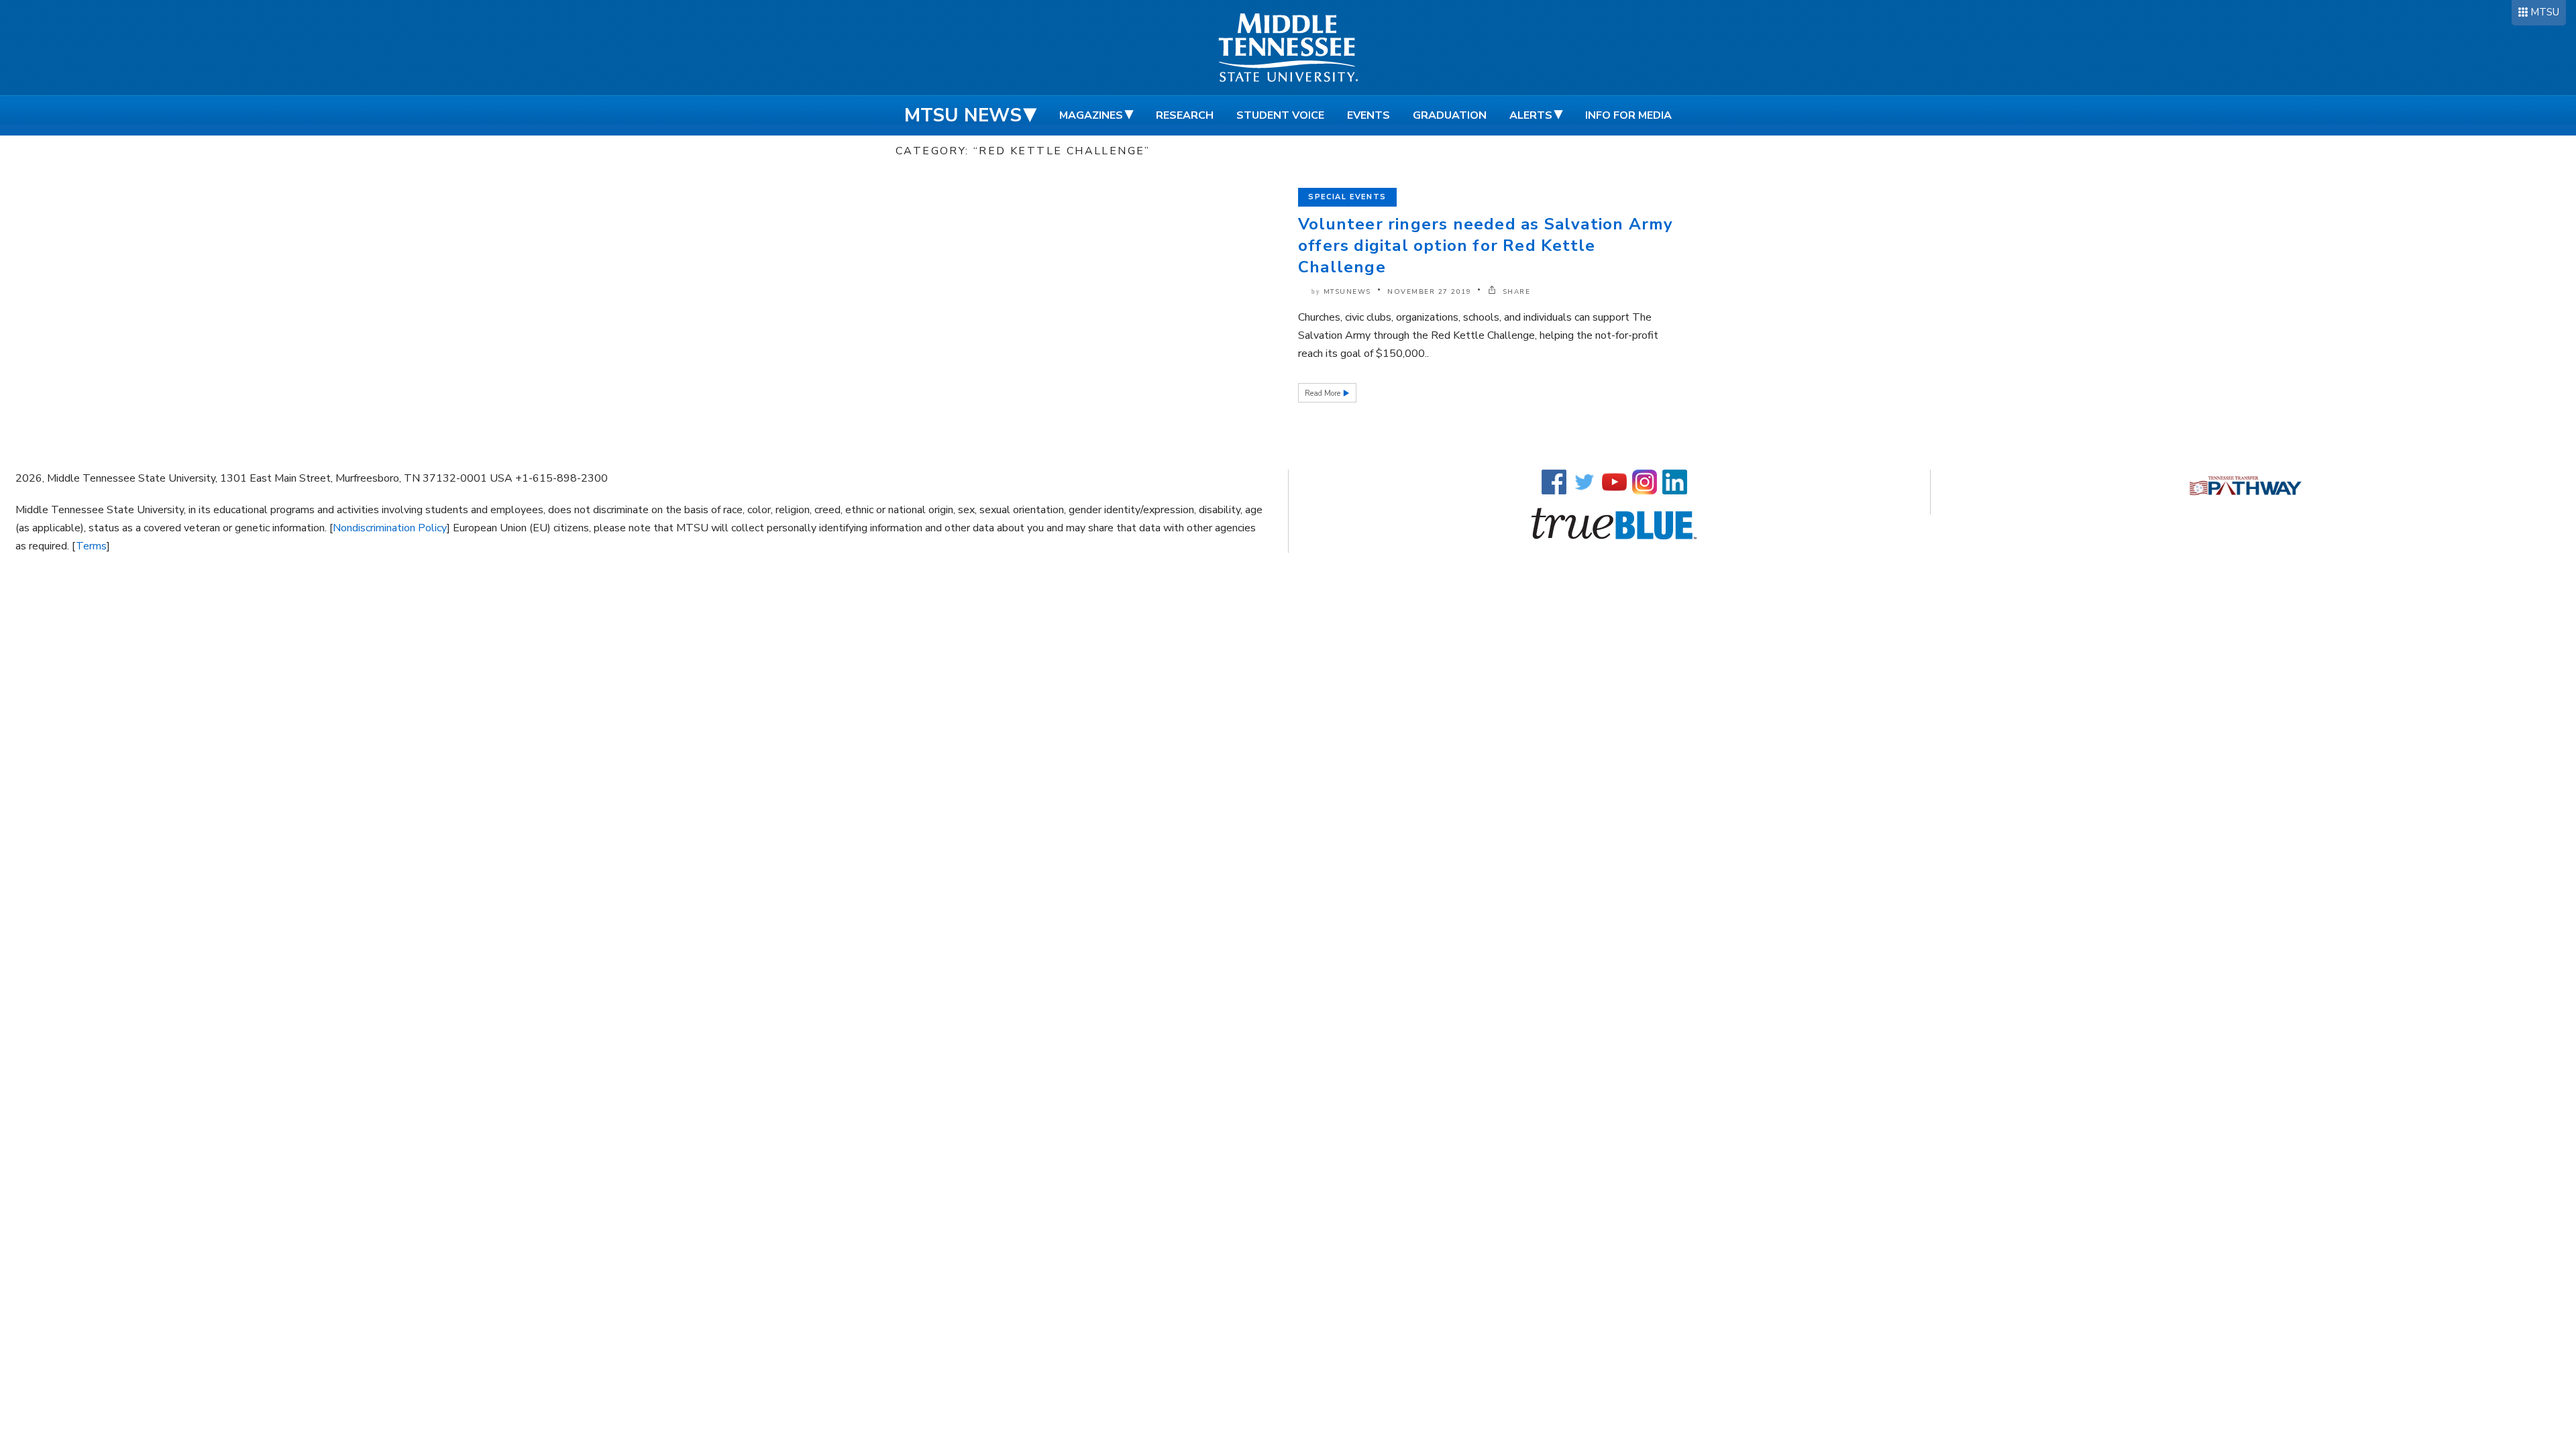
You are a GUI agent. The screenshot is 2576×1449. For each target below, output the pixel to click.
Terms (91, 546)
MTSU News (963, 115)
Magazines (1091, 115)
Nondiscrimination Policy (390, 528)
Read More (1324, 393)
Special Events (1347, 197)
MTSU (2545, 12)
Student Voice (1280, 115)
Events (1368, 115)
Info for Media (1628, 115)
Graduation (1450, 115)
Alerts (1531, 115)
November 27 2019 (1429, 292)
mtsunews (1347, 292)
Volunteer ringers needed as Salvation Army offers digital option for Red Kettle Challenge (1486, 246)
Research (1185, 115)
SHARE (1515, 292)
